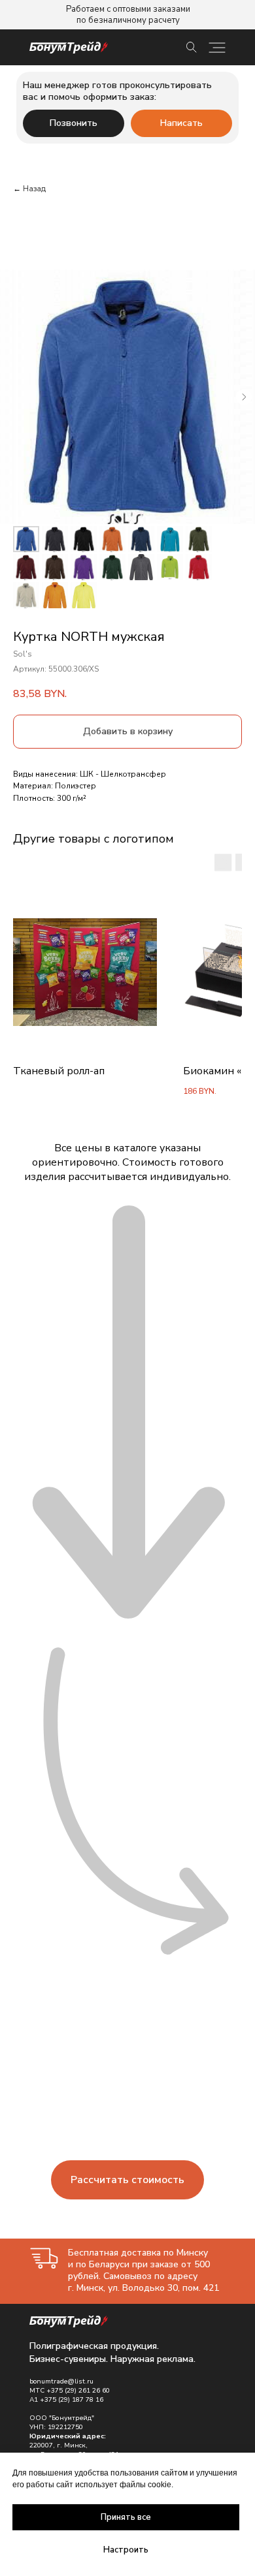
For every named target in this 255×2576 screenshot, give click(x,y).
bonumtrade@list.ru (61, 2382)
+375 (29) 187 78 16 (72, 2400)
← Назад (29, 189)
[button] (127, 2180)
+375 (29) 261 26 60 (78, 2391)
